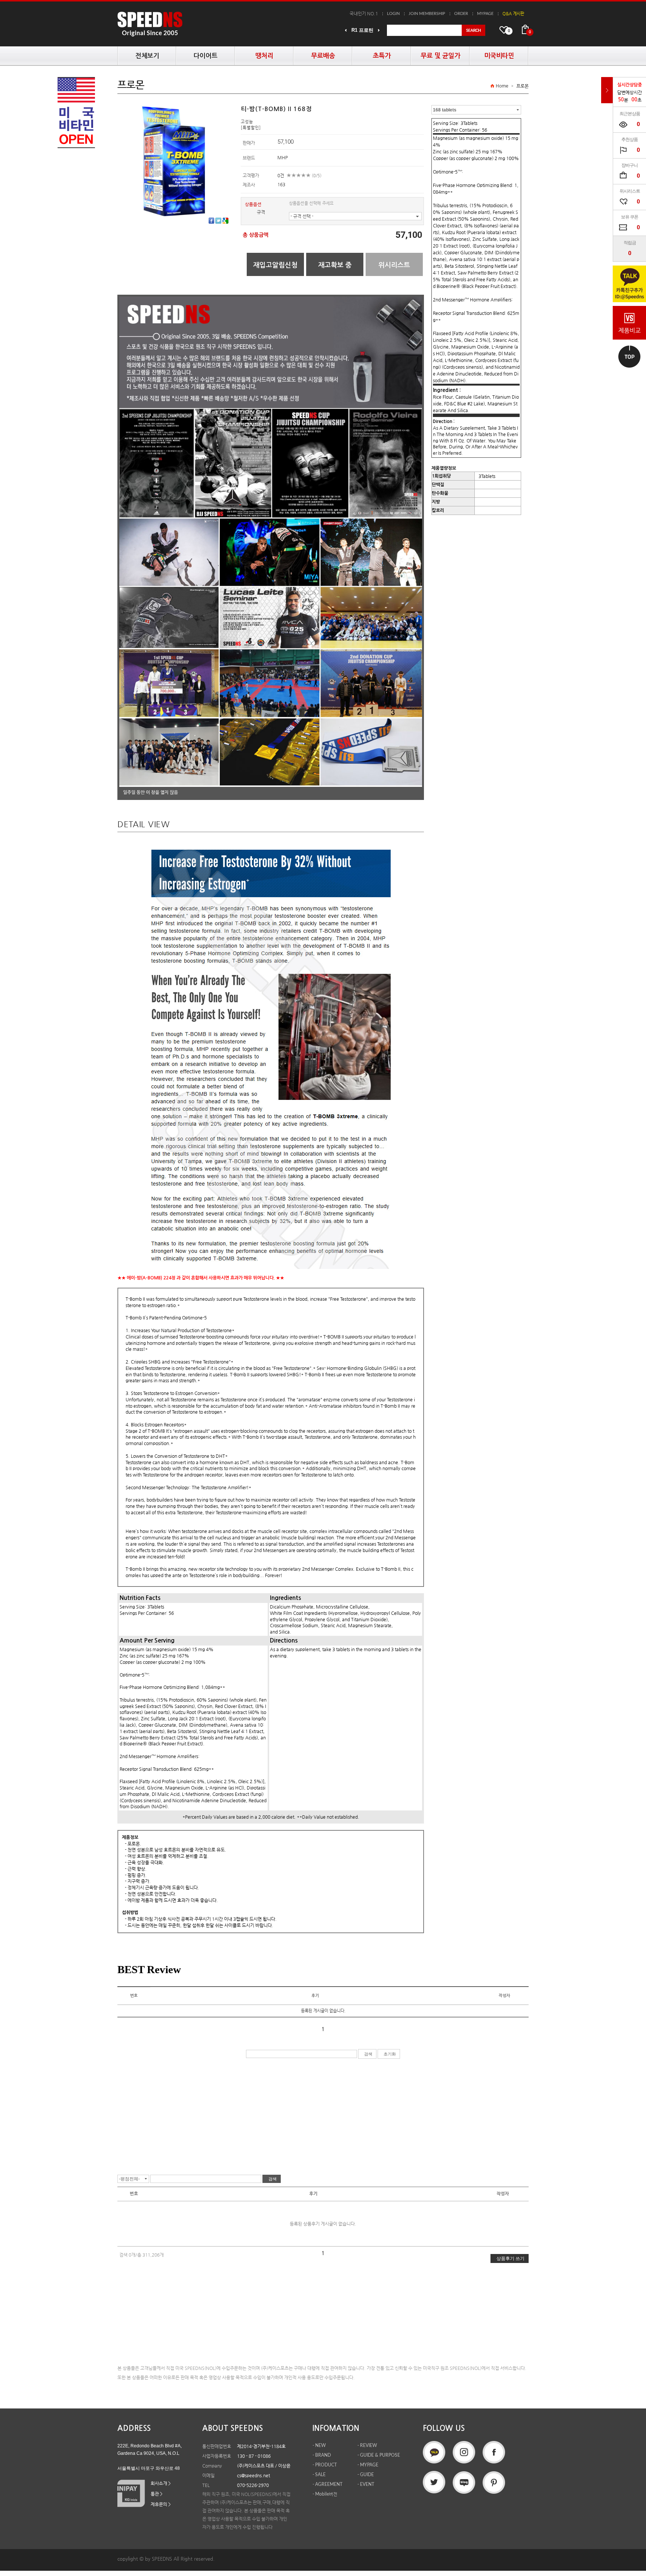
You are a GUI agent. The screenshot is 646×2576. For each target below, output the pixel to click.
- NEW (319, 2445)
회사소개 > (161, 2483)
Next (379, 30)
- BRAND (322, 2455)
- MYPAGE (368, 2465)
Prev (346, 30)
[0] (525, 30)
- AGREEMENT (327, 2484)
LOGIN (393, 14)
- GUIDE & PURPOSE (379, 2455)
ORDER (461, 14)
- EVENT (366, 2484)
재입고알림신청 (275, 265)
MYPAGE (485, 14)
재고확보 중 (335, 265)
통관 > (157, 2494)
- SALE (319, 2475)
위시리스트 (394, 265)
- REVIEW (367, 2445)
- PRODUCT (325, 2465)
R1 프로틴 (362, 30)
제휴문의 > (161, 2504)
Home (502, 86)
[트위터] (218, 221)
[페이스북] (211, 221)
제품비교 (630, 330)
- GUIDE (366, 2475)
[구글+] (225, 221)
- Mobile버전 (325, 2494)
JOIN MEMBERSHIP (427, 14)
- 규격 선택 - (302, 216)
